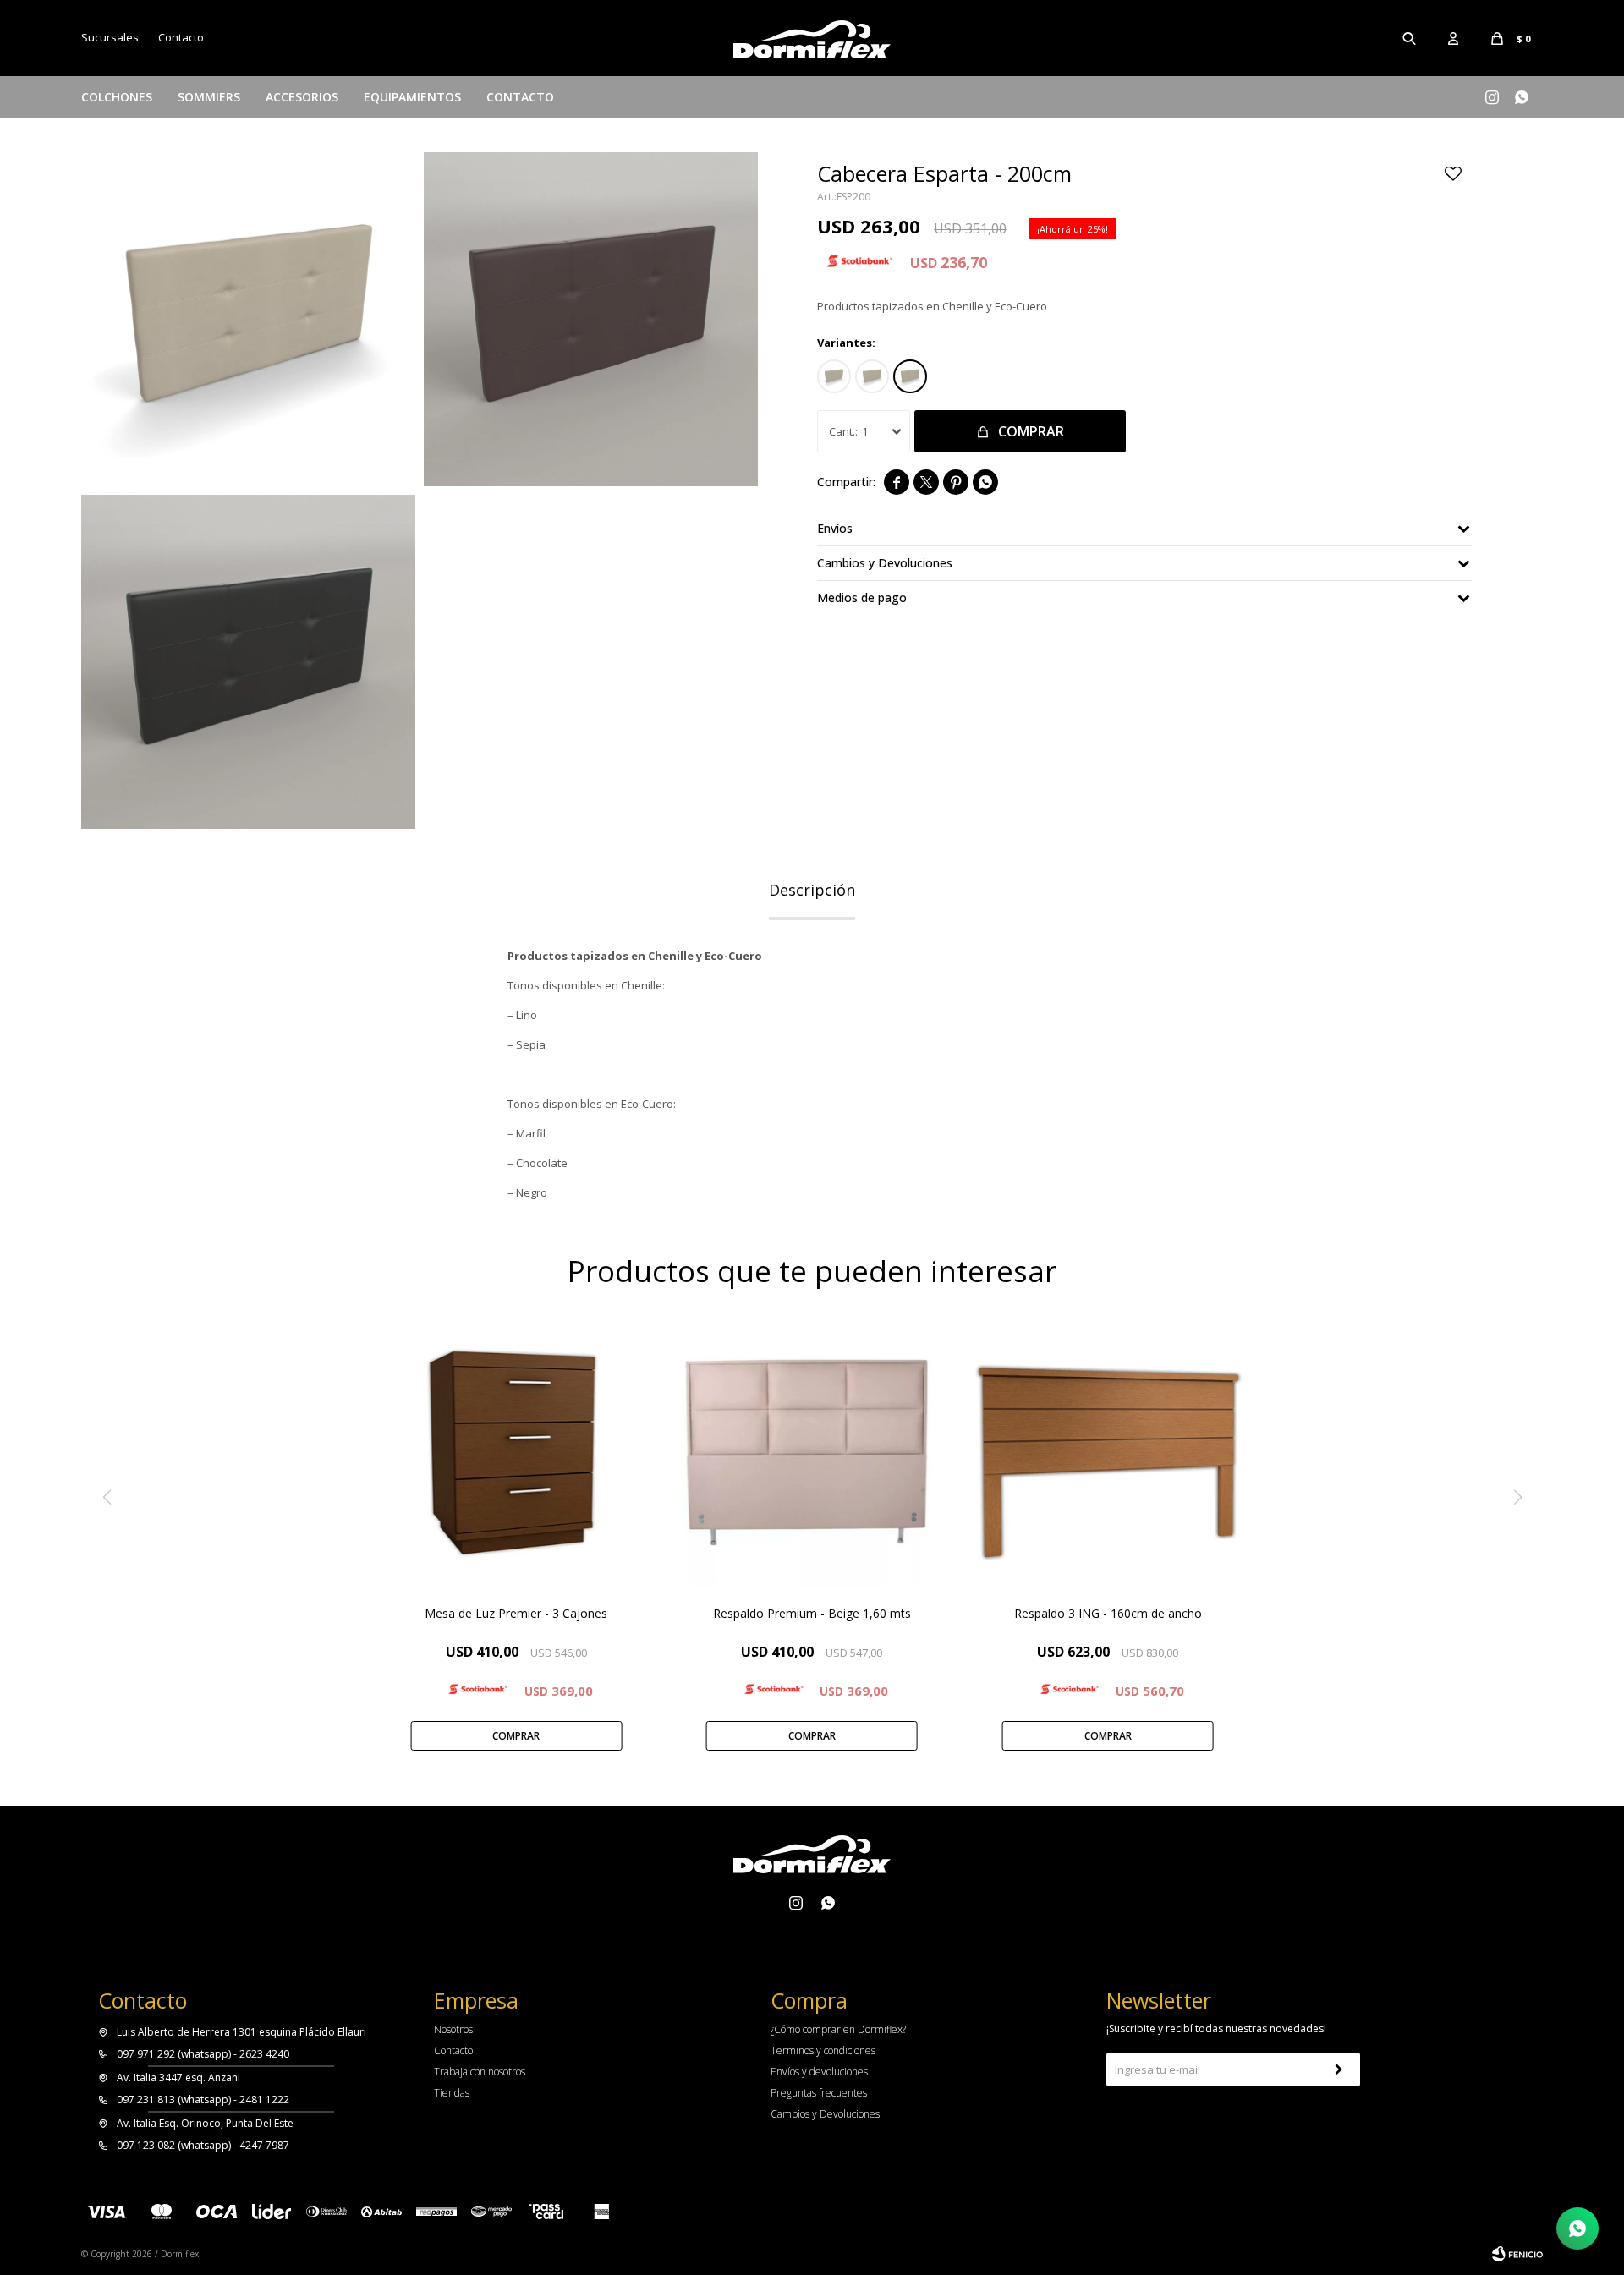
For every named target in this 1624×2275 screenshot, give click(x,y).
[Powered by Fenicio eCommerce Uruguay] (1517, 2254)
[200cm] (910, 376)
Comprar (1031, 431)
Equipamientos (412, 97)
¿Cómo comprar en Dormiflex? (838, 2029)
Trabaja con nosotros (480, 2072)
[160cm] (872, 376)
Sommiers (209, 97)
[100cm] (834, 376)
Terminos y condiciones (823, 2050)
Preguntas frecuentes (819, 2093)
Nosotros (453, 2029)
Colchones (117, 97)
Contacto (520, 97)
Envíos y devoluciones (819, 2072)
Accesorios (302, 97)
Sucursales (110, 37)
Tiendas (452, 2093)
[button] (1410, 38)
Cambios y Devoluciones (825, 2114)
